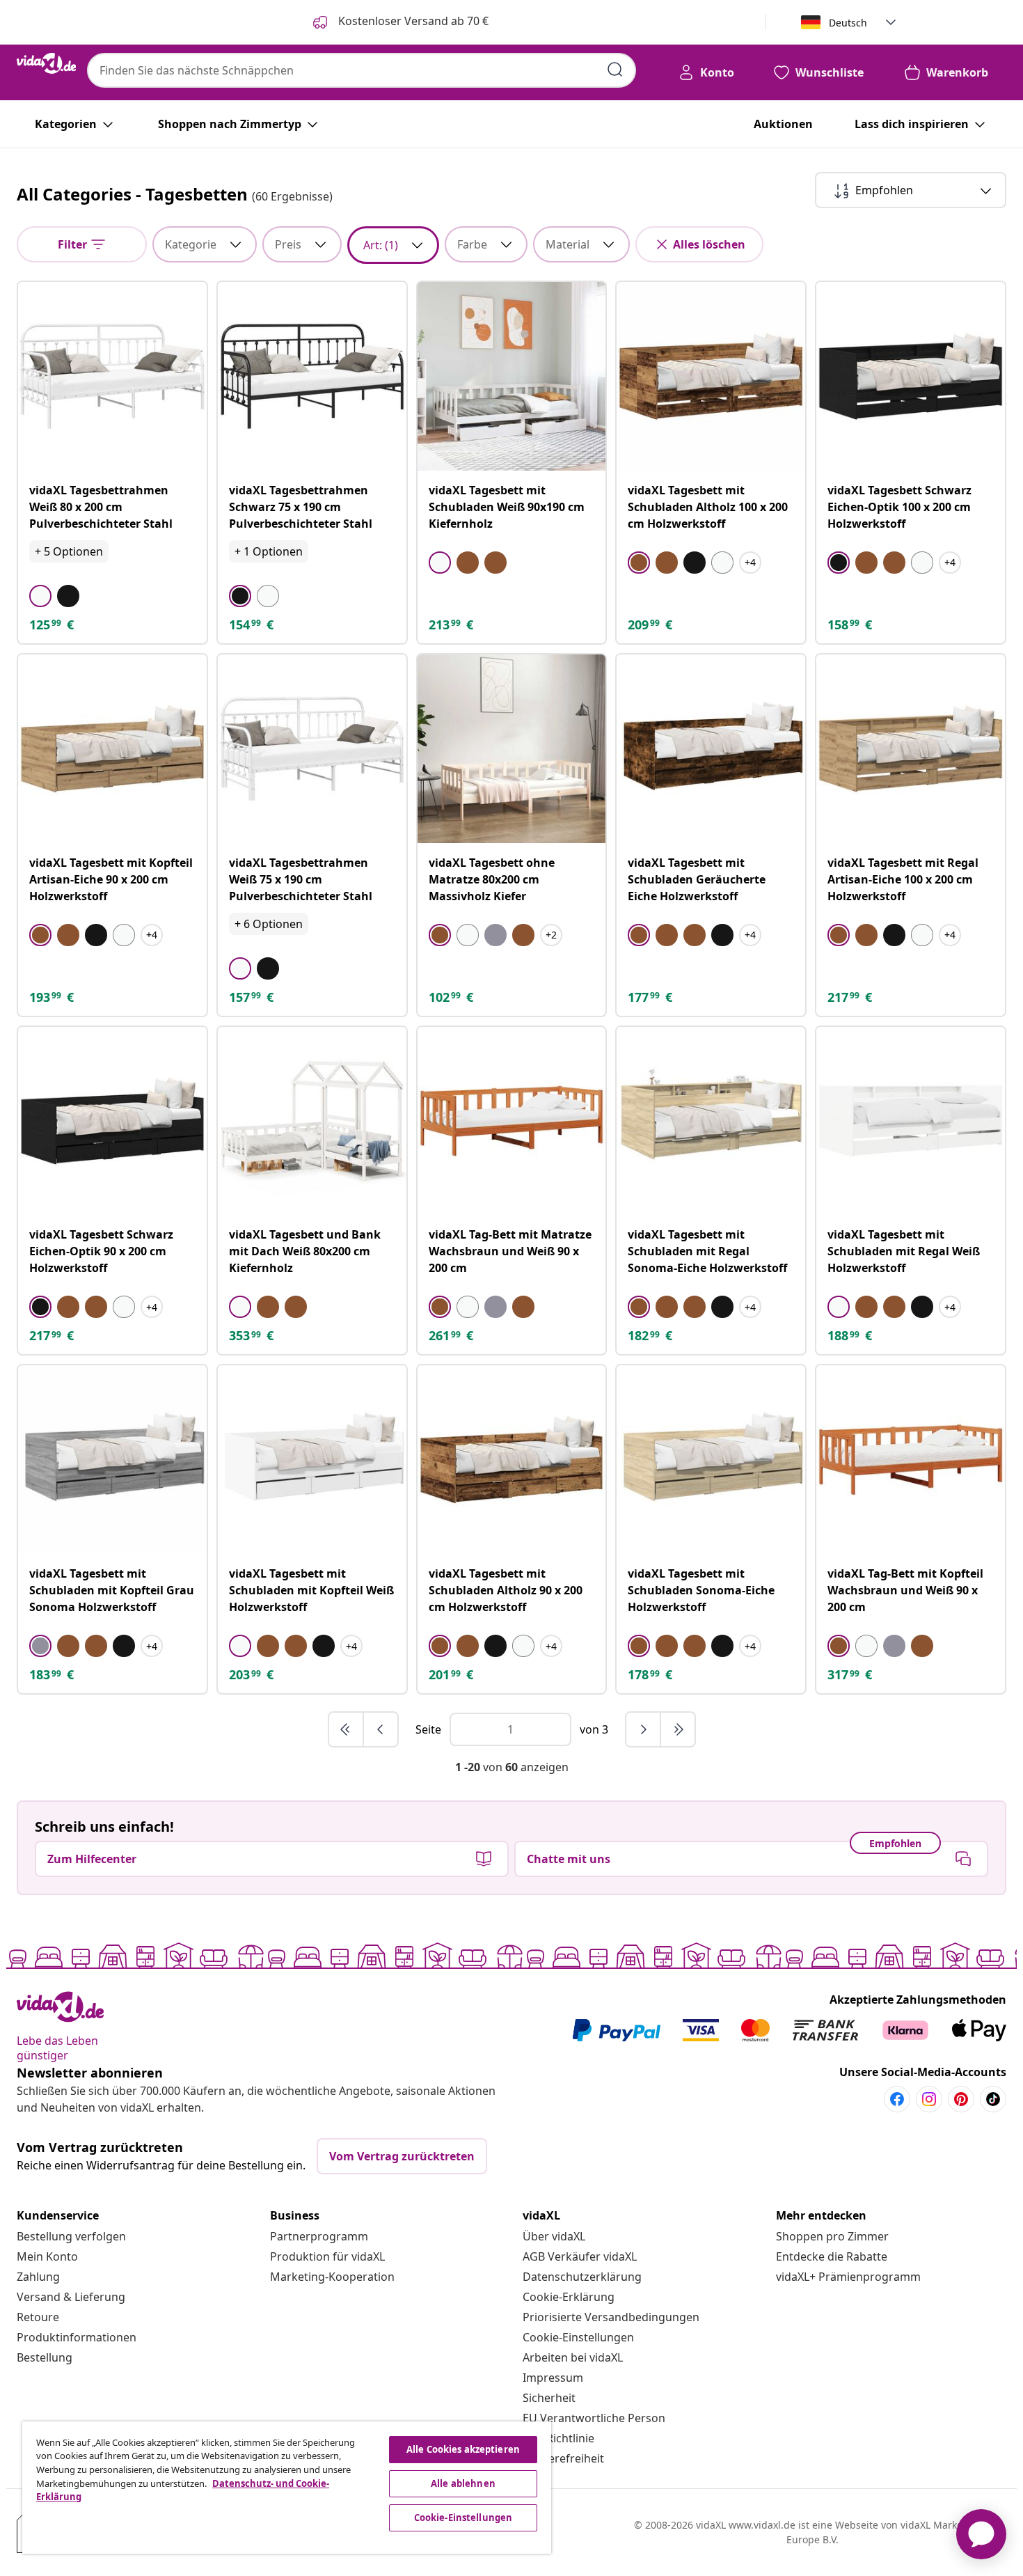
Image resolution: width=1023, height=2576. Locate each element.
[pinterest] (961, 2099)
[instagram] (929, 2099)
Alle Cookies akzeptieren (463, 2449)
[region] (287, 2488)
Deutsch (848, 23)
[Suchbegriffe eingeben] (615, 70)
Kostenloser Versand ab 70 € (412, 21)
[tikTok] (993, 2099)
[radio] (40, 596)
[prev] (381, 1729)
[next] (644, 1729)
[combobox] (362, 70)
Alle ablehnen (463, 2483)
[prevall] (347, 1729)
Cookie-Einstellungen (578, 2337)
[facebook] (897, 2099)
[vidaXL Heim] (46, 63)
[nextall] (678, 1729)
